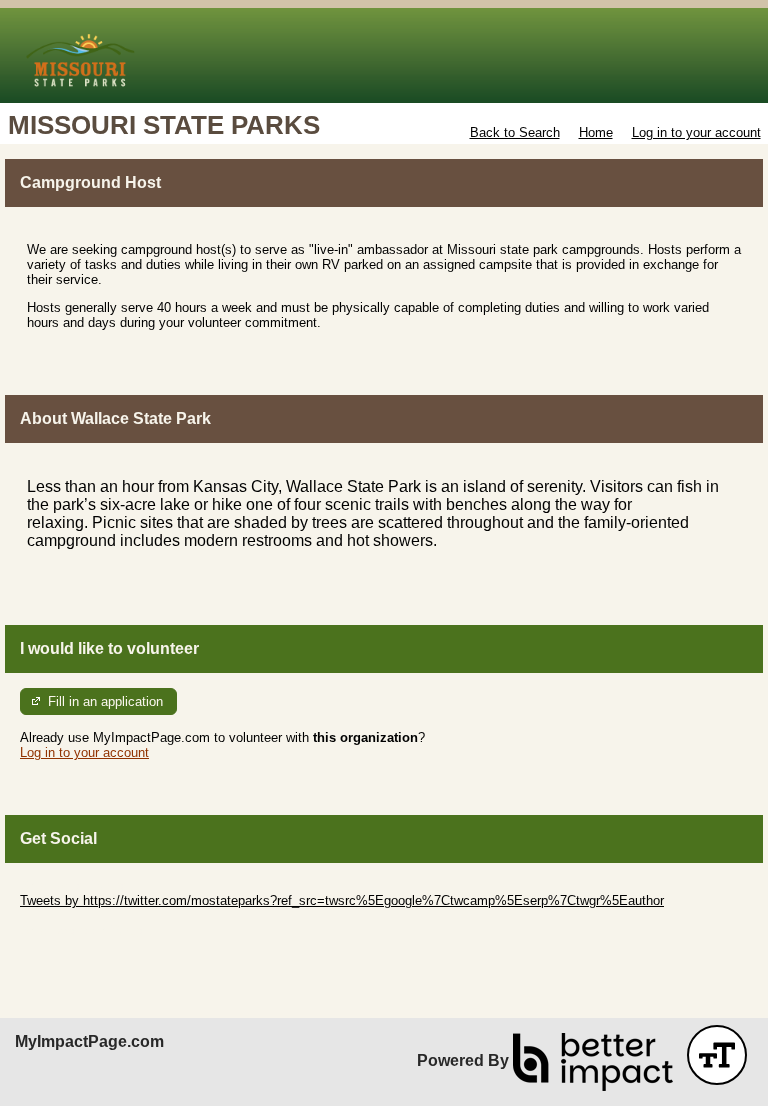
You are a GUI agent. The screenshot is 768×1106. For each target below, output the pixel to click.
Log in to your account (696, 132)
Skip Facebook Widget (85, 930)
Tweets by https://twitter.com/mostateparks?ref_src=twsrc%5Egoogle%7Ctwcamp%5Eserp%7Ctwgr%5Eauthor (342, 900)
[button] (717, 1055)
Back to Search (515, 132)
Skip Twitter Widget (76, 885)
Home (596, 132)
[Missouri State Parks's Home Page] (384, 55)
